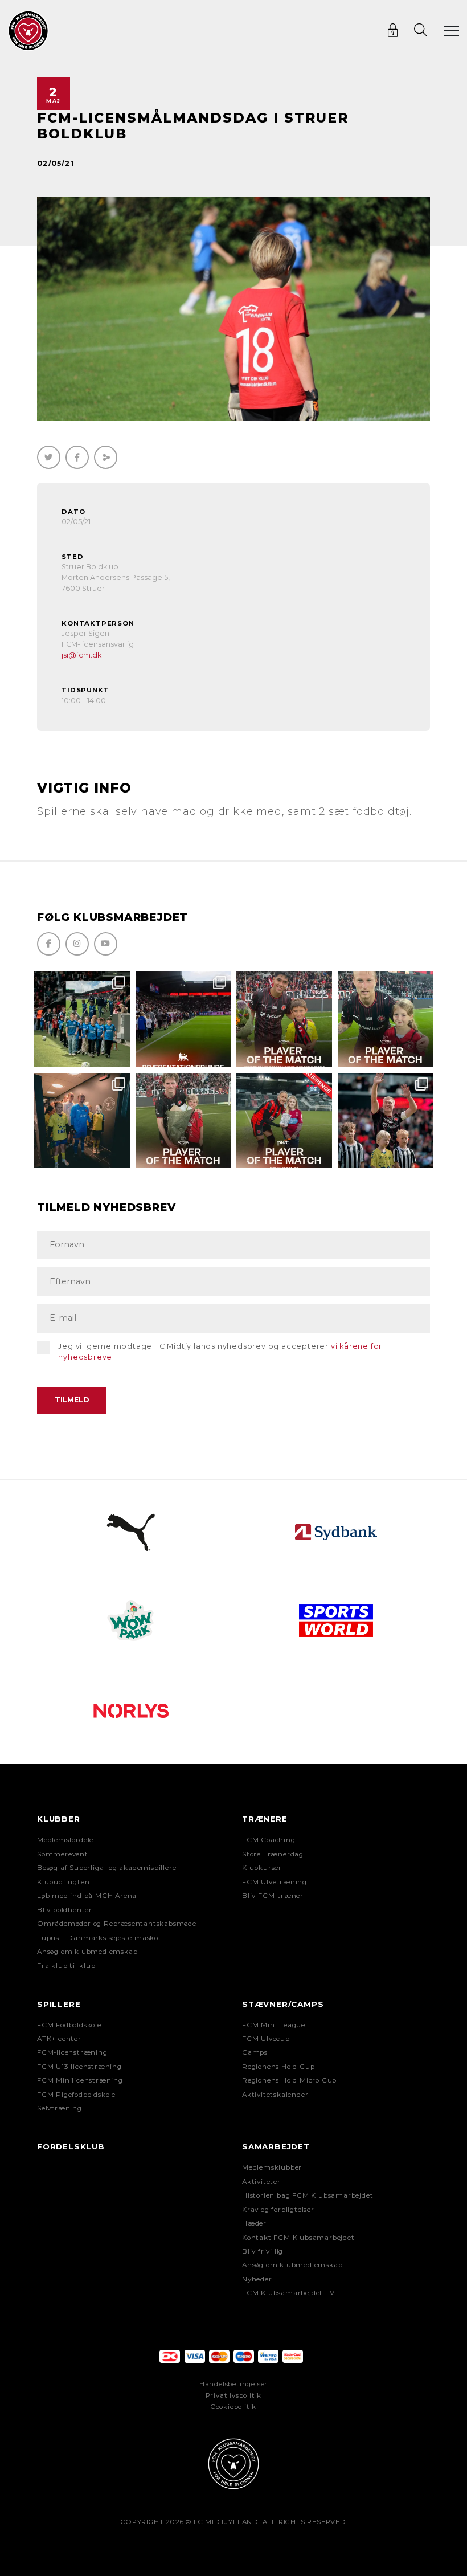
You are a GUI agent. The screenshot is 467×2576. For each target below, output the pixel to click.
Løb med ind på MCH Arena (87, 1896)
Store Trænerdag (273, 1854)
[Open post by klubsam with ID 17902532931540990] (82, 1121)
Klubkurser (262, 1868)
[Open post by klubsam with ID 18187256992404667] (82, 1019)
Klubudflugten (63, 1882)
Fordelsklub (71, 2146)
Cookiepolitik (233, 2407)
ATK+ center (59, 2039)
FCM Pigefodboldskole (76, 2095)
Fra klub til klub (66, 1966)
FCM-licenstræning (72, 2052)
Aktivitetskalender (275, 2095)
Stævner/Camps (283, 2004)
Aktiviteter (261, 2182)
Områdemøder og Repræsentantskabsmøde (117, 1924)
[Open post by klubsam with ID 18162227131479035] (386, 1121)
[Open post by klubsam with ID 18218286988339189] (183, 1019)
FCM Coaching (269, 1840)
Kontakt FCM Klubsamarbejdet (298, 2238)
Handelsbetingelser (233, 2384)
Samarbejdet (276, 2146)
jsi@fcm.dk (81, 655)
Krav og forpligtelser (278, 2210)
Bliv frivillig (263, 2251)
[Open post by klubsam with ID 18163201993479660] (284, 1019)
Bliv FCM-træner (273, 1896)
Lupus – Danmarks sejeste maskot (99, 1938)
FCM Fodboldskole (69, 2025)
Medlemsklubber (272, 2167)
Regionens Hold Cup (278, 2067)
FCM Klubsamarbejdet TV (288, 2293)
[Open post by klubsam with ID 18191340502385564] (386, 1019)
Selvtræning (60, 2108)
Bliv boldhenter (65, 1910)
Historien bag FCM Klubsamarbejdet (308, 2195)
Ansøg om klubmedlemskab (87, 1952)
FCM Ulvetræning (275, 1882)
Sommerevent (63, 1854)
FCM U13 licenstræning (79, 2067)
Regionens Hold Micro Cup (289, 2080)
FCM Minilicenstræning (80, 2080)
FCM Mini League (274, 2025)
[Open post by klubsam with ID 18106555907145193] (183, 1121)
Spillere (59, 2004)
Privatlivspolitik (234, 2395)
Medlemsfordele (65, 1840)
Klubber (59, 1819)
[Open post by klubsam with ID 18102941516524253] (284, 1121)
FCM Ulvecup (266, 2039)
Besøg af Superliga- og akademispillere (106, 1868)
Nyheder (257, 2279)
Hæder (254, 2223)
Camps (255, 2052)
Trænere (265, 1819)
